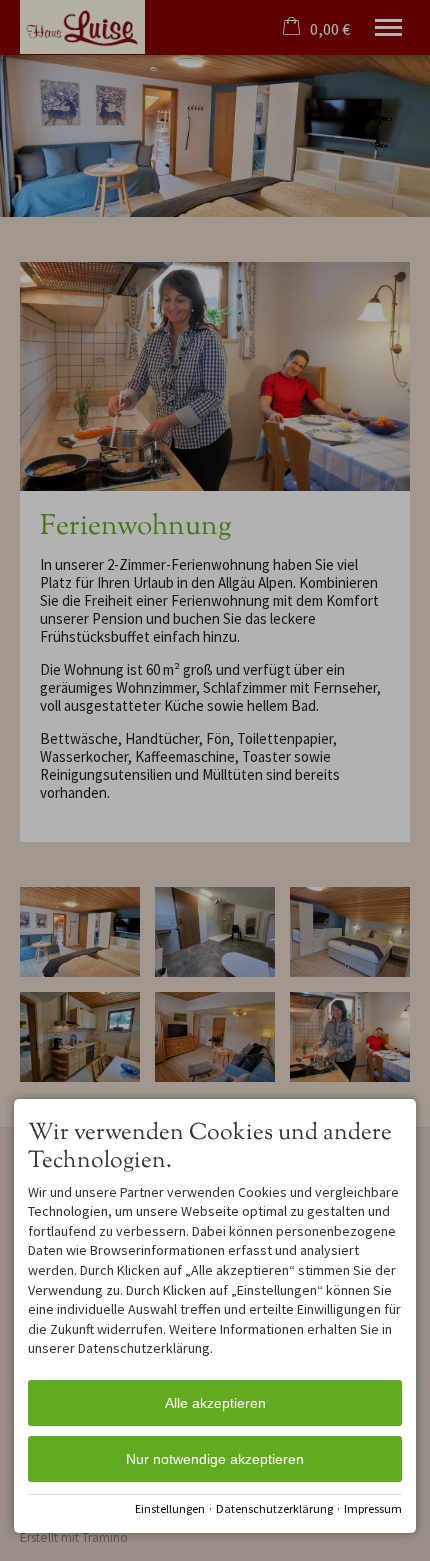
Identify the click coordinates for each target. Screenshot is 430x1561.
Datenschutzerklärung (274, 1508)
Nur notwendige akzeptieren (215, 1459)
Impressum (373, 1508)
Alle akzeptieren (215, 1403)
